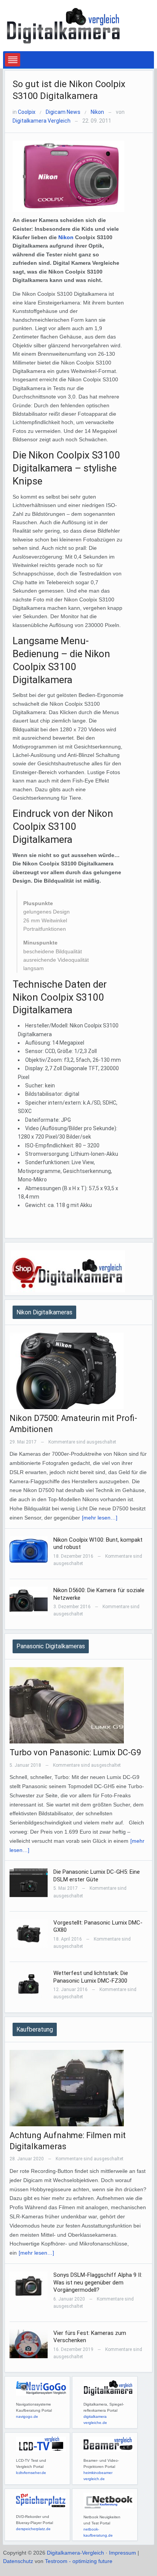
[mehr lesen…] (100, 1518)
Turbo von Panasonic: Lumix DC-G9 (75, 1752)
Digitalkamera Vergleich (42, 121)
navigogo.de (27, 2416)
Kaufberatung (35, 2029)
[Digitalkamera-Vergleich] (64, 25)
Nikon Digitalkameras (44, 1312)
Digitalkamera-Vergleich (75, 2553)
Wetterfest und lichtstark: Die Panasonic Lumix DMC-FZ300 (91, 1977)
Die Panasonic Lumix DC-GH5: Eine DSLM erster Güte (97, 1876)
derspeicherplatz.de (33, 2529)
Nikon (97, 112)
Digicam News (63, 112)
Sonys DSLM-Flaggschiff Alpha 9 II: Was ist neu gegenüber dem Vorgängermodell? (98, 2282)
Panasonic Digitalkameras (51, 1646)
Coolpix (27, 112)
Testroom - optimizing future (79, 2561)
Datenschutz (18, 2561)
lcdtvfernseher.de (31, 2473)
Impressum (123, 2553)
